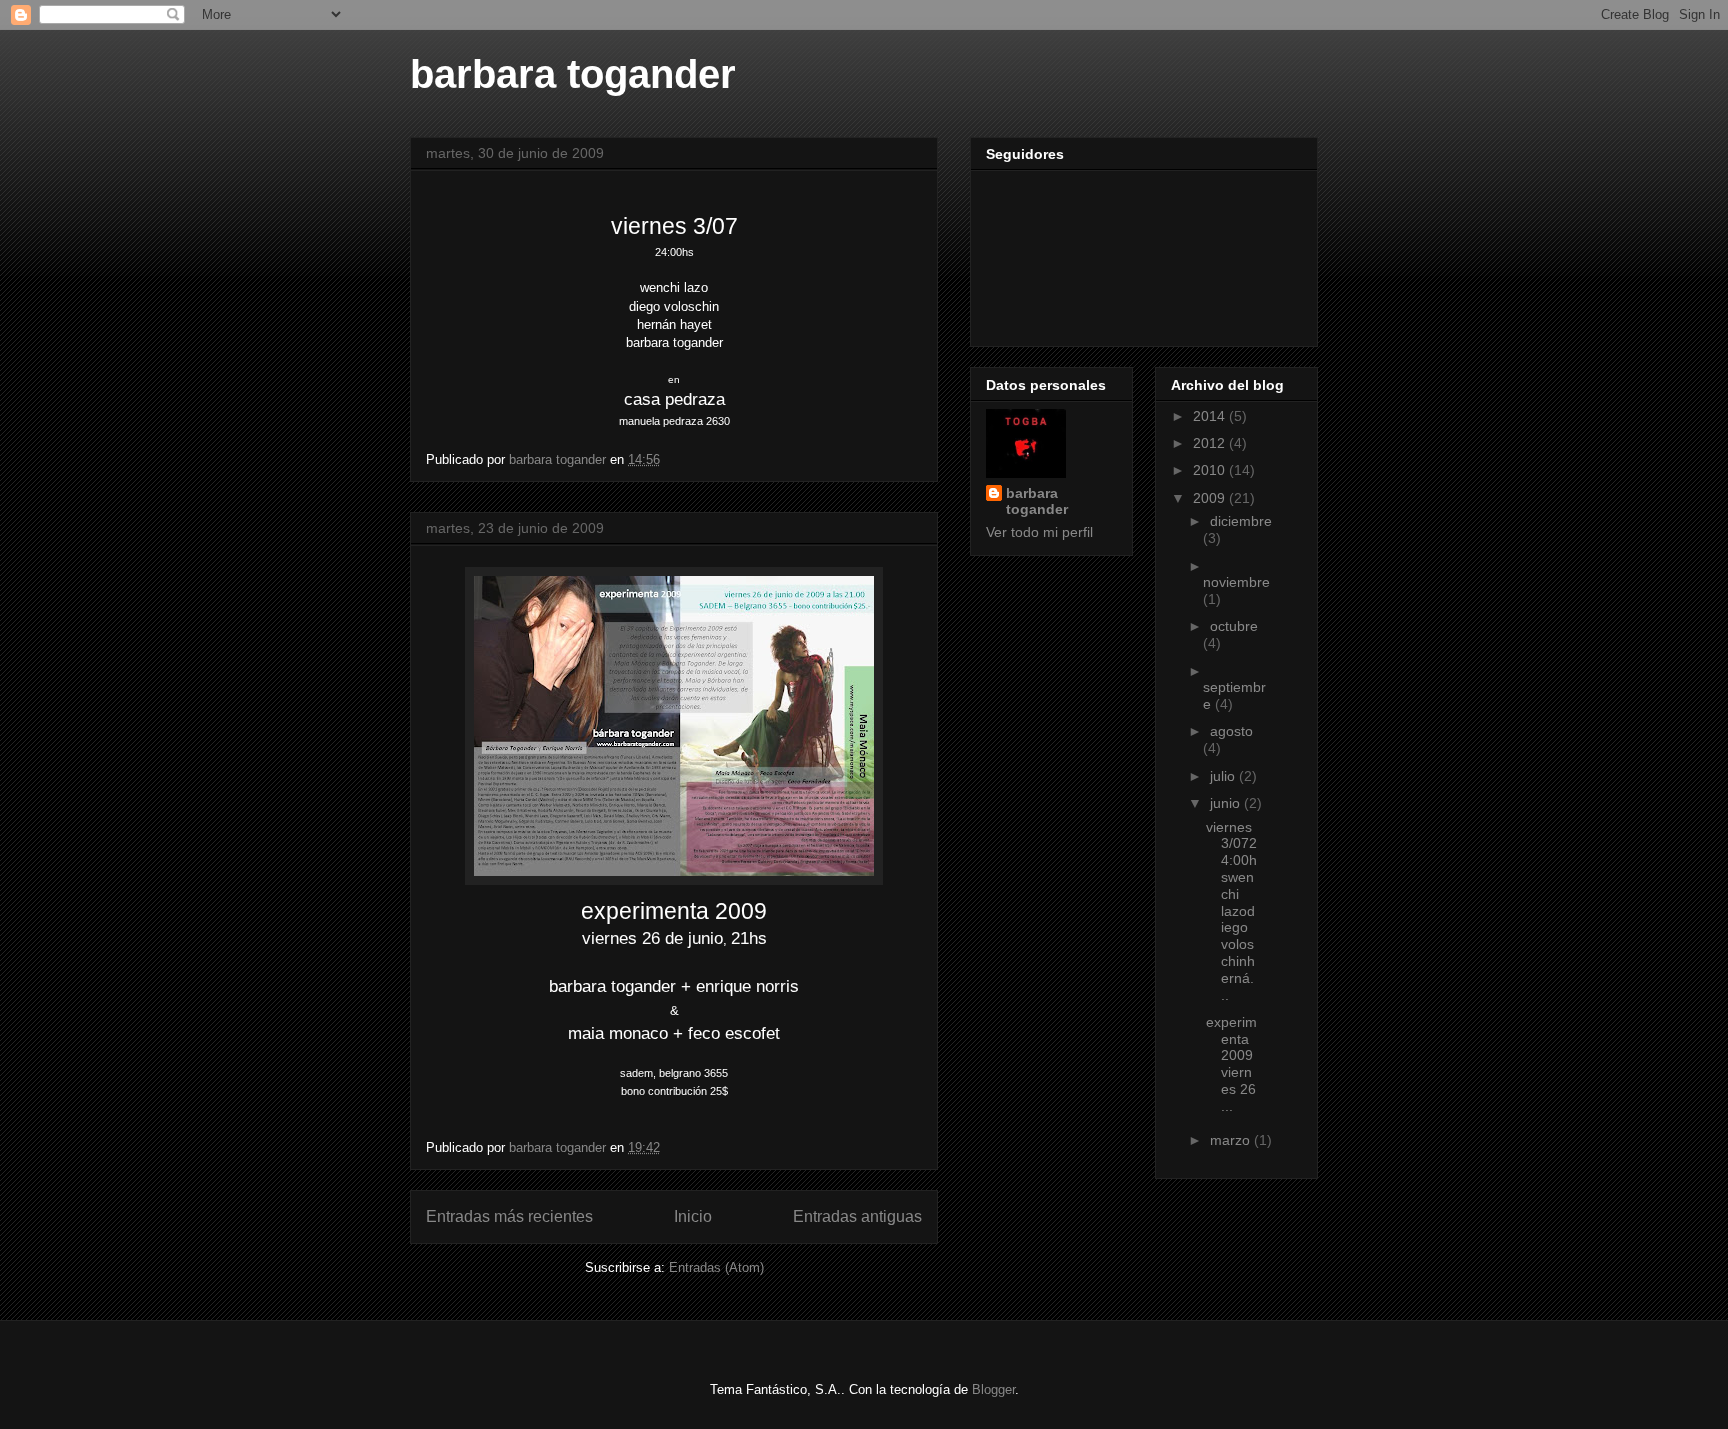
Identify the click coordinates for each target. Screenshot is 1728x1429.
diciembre (1241, 521)
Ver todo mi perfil (1039, 532)
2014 (1211, 416)
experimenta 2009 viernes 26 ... (1231, 1064)
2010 (1211, 470)
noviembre (1236, 582)
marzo (1232, 1140)
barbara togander (573, 74)
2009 (1211, 498)
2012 (1211, 443)
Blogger (993, 1389)
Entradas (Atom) (716, 1267)
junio (1227, 803)
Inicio (693, 1216)
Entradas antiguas (857, 1216)
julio (1224, 776)
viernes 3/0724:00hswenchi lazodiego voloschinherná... (1231, 911)
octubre (1234, 626)
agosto (1231, 731)
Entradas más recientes (509, 1216)
